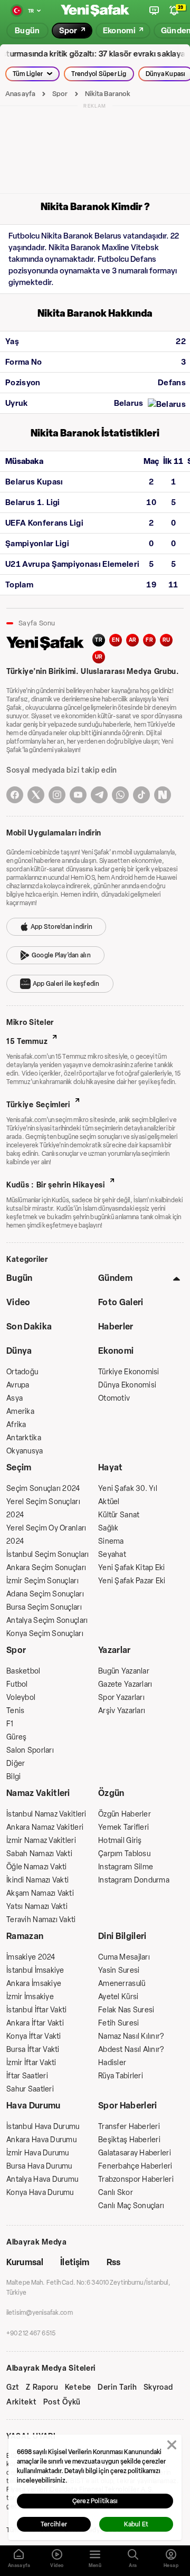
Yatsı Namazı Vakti (37, 1907)
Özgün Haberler (125, 1814)
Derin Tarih (117, 2388)
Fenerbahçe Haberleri (135, 2166)
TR (99, 640)
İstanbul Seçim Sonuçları (48, 1555)
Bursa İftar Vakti (33, 2050)
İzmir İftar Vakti (31, 2063)
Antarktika (24, 1438)
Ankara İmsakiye (34, 1984)
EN (116, 640)
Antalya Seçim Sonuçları (47, 1620)
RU (167, 640)
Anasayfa (20, 94)
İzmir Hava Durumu (38, 2153)
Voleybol (21, 1698)
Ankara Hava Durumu (41, 2140)
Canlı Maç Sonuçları (131, 2206)
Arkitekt (22, 2402)
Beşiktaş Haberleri (129, 2140)
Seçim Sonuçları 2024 (43, 1489)
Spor (60, 94)
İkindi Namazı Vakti (37, 1880)
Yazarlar (115, 1650)
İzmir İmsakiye (30, 1997)
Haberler (116, 1327)
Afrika (16, 1425)
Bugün (20, 1278)
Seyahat (112, 1555)
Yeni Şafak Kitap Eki (132, 1568)
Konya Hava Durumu (40, 2193)
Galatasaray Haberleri (135, 2153)
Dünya (19, 1351)
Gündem (115, 1278)
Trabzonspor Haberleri (136, 2179)
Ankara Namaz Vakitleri (45, 1827)
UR (99, 657)
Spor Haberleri (127, 2106)
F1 (10, 1724)
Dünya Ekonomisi (127, 1385)
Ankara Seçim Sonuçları (46, 1568)
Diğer (16, 1764)
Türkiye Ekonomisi (129, 1372)
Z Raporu (42, 2388)
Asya (15, 1398)
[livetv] (154, 11)
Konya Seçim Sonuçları (45, 1634)
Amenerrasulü (122, 1984)
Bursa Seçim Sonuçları (44, 1607)
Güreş (16, 1737)
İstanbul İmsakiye (35, 1970)
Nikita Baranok (108, 94)
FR (149, 640)
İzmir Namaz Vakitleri (41, 1841)
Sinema (111, 1541)
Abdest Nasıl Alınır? (131, 2050)
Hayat (111, 1467)
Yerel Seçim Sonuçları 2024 (43, 1508)
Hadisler (112, 2063)
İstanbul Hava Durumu (43, 2127)
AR (133, 640)
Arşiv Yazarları (122, 1711)
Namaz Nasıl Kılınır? (131, 2036)
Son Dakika (29, 1327)
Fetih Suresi (118, 2023)
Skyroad (158, 2388)
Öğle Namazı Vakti (37, 1867)
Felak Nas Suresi (126, 2010)
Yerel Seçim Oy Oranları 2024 (46, 1535)
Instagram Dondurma (134, 1880)
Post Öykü (62, 2402)
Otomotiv (114, 1398)
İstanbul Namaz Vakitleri (46, 1814)
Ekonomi (116, 1351)
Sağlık (108, 1528)
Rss (113, 2262)
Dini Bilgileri (122, 1936)
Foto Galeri (121, 1302)
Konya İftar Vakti (34, 2036)
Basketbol (23, 1671)
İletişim (75, 2262)
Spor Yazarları (121, 1698)
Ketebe (78, 2388)
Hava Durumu (34, 2106)
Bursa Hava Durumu (39, 2166)
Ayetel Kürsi (118, 1997)
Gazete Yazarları (125, 1684)
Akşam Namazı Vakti (40, 1893)
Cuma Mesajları (124, 1957)
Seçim (19, 1467)
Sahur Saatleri (30, 2089)
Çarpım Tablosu (124, 1854)
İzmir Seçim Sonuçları (42, 1581)
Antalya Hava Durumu (42, 2179)
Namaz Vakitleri (38, 1793)
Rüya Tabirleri (121, 2076)
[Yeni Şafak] (95, 11)
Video (18, 1302)
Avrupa (18, 1385)
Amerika (20, 1411)
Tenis (15, 1711)
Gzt (13, 2388)
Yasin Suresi (119, 1970)
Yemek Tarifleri (123, 1827)
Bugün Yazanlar (124, 1671)
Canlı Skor (116, 2193)
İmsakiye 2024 (31, 1957)
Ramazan (25, 1936)
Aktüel (109, 1502)
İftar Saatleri (27, 2076)
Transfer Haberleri (129, 2127)
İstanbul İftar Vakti (37, 2010)
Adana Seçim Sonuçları (45, 1594)
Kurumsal (25, 2262)
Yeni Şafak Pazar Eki (132, 1581)
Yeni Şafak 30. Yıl (128, 1489)
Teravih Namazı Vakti (41, 1920)
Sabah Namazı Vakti (39, 1854)
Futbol (17, 1684)
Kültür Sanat (119, 1515)
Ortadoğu (22, 1372)
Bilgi (13, 1777)
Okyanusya (25, 1451)
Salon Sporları (30, 1750)
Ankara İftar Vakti (35, 2023)
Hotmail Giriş (120, 1841)
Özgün (111, 1793)
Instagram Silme (126, 1867)
